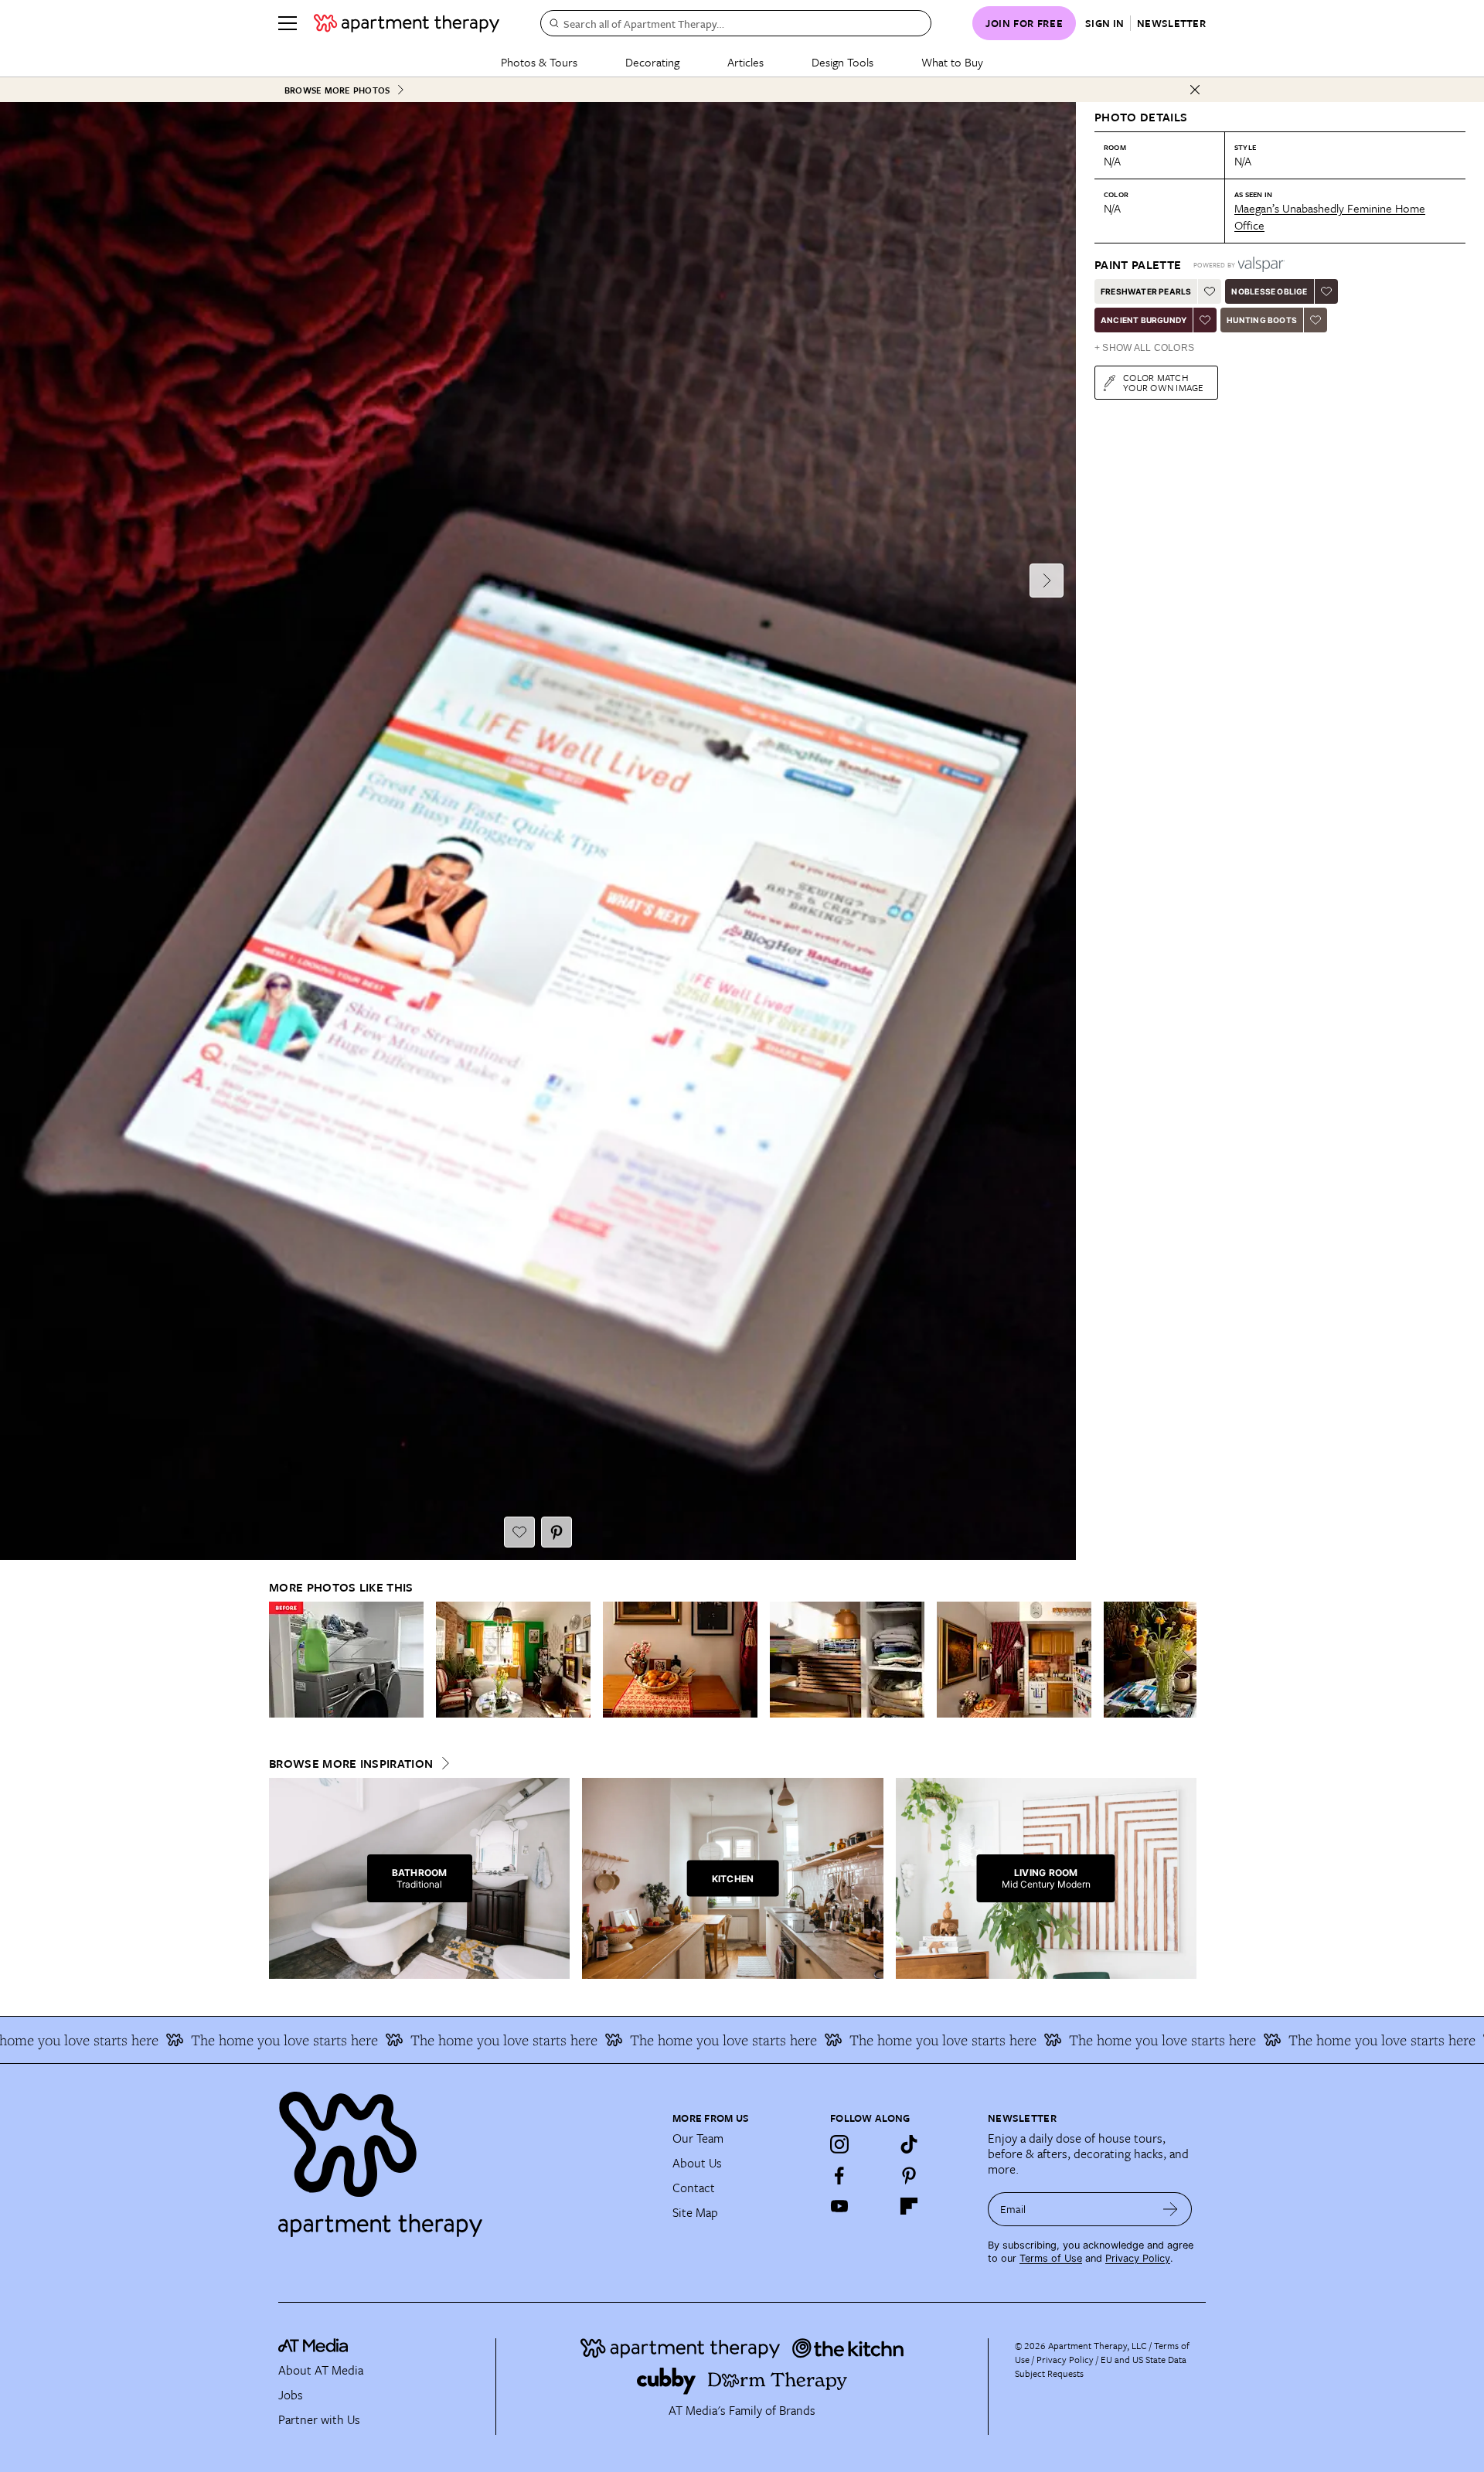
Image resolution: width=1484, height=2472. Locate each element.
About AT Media (321, 2370)
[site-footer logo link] (313, 2348)
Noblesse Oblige (1269, 291)
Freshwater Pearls (1146, 291)
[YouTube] (839, 2206)
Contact (694, 2188)
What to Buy (952, 62)
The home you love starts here (208, 2040)
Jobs (291, 2395)
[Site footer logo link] (466, 2157)
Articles (745, 62)
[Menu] (288, 23)
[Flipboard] (909, 2206)
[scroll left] (281, 1660)
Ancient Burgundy (1144, 320)
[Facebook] (839, 2175)
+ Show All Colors (1144, 348)
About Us (697, 2163)
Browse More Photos (337, 90)
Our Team (698, 2138)
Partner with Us (319, 2419)
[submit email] (1171, 2209)
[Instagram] (839, 2144)
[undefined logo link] (407, 23)
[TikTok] (909, 2144)
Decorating (652, 62)
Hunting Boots (1262, 320)
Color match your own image (1164, 382)
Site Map (695, 2212)
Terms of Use (1051, 2258)
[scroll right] (1184, 1660)
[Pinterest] (909, 2175)
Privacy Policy (1138, 2258)
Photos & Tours (539, 62)
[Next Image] (1047, 581)
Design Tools (842, 62)
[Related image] (346, 1660)
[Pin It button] (556, 1532)
